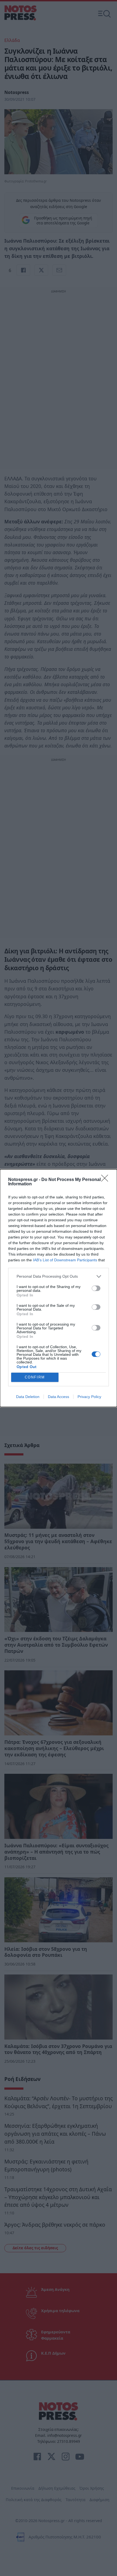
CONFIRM (35, 1377)
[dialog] (59, 1288)
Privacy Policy (89, 1397)
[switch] (96, 1288)
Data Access (59, 1397)
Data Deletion (28, 1397)
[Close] (106, 1180)
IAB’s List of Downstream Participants (65, 1260)
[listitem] (59, 1276)
